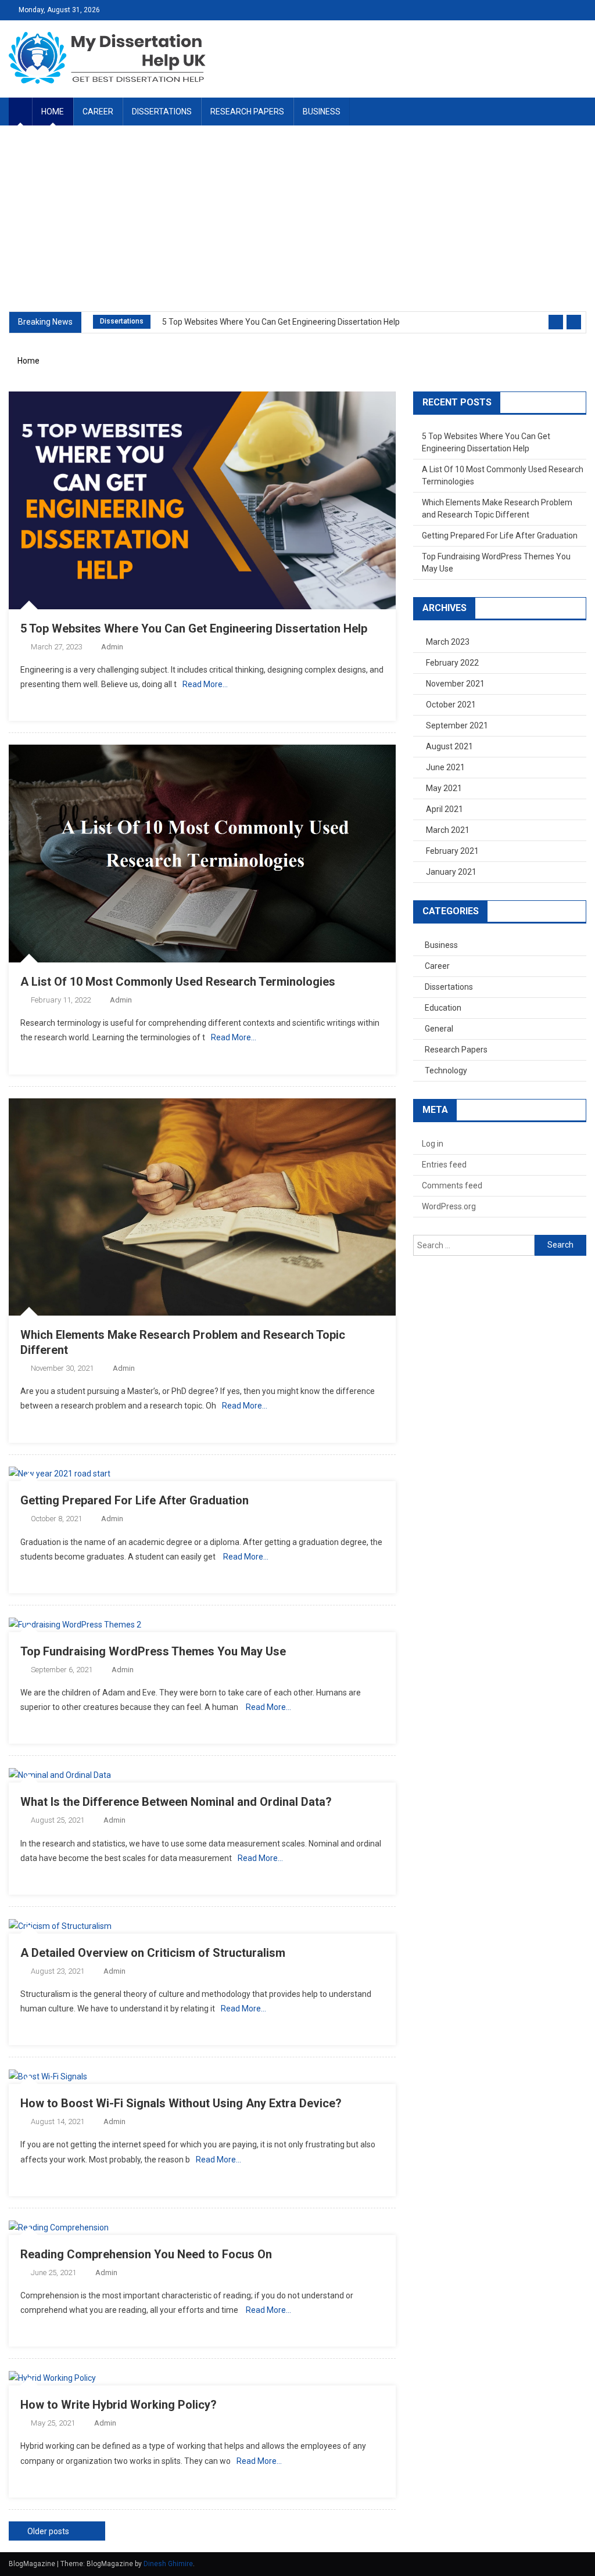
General (439, 1029)
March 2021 (448, 830)
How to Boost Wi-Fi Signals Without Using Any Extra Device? (181, 2103)
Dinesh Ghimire (168, 2564)
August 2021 (449, 746)
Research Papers (247, 112)
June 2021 (445, 767)
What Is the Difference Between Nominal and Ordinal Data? (176, 1802)
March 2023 (448, 642)
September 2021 (457, 725)
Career (98, 112)
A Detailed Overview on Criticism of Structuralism (153, 1953)
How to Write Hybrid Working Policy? (119, 2405)
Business (322, 112)
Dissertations (162, 112)
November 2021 (455, 684)
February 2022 (452, 663)
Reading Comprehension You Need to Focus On (146, 2254)
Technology (446, 1070)
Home (53, 112)
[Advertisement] (297, 218)
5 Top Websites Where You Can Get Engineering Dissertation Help (281, 322)
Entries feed (444, 1165)
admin (112, 647)
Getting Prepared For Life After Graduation (135, 1500)
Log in (433, 1144)
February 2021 (452, 851)
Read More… (205, 684)
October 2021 (451, 705)
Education (443, 1008)
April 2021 (445, 809)
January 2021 (451, 872)
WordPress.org (449, 1206)
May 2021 (444, 788)
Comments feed (452, 1185)
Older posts (48, 2531)
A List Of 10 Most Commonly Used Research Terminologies (178, 982)
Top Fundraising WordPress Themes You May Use (153, 1651)
